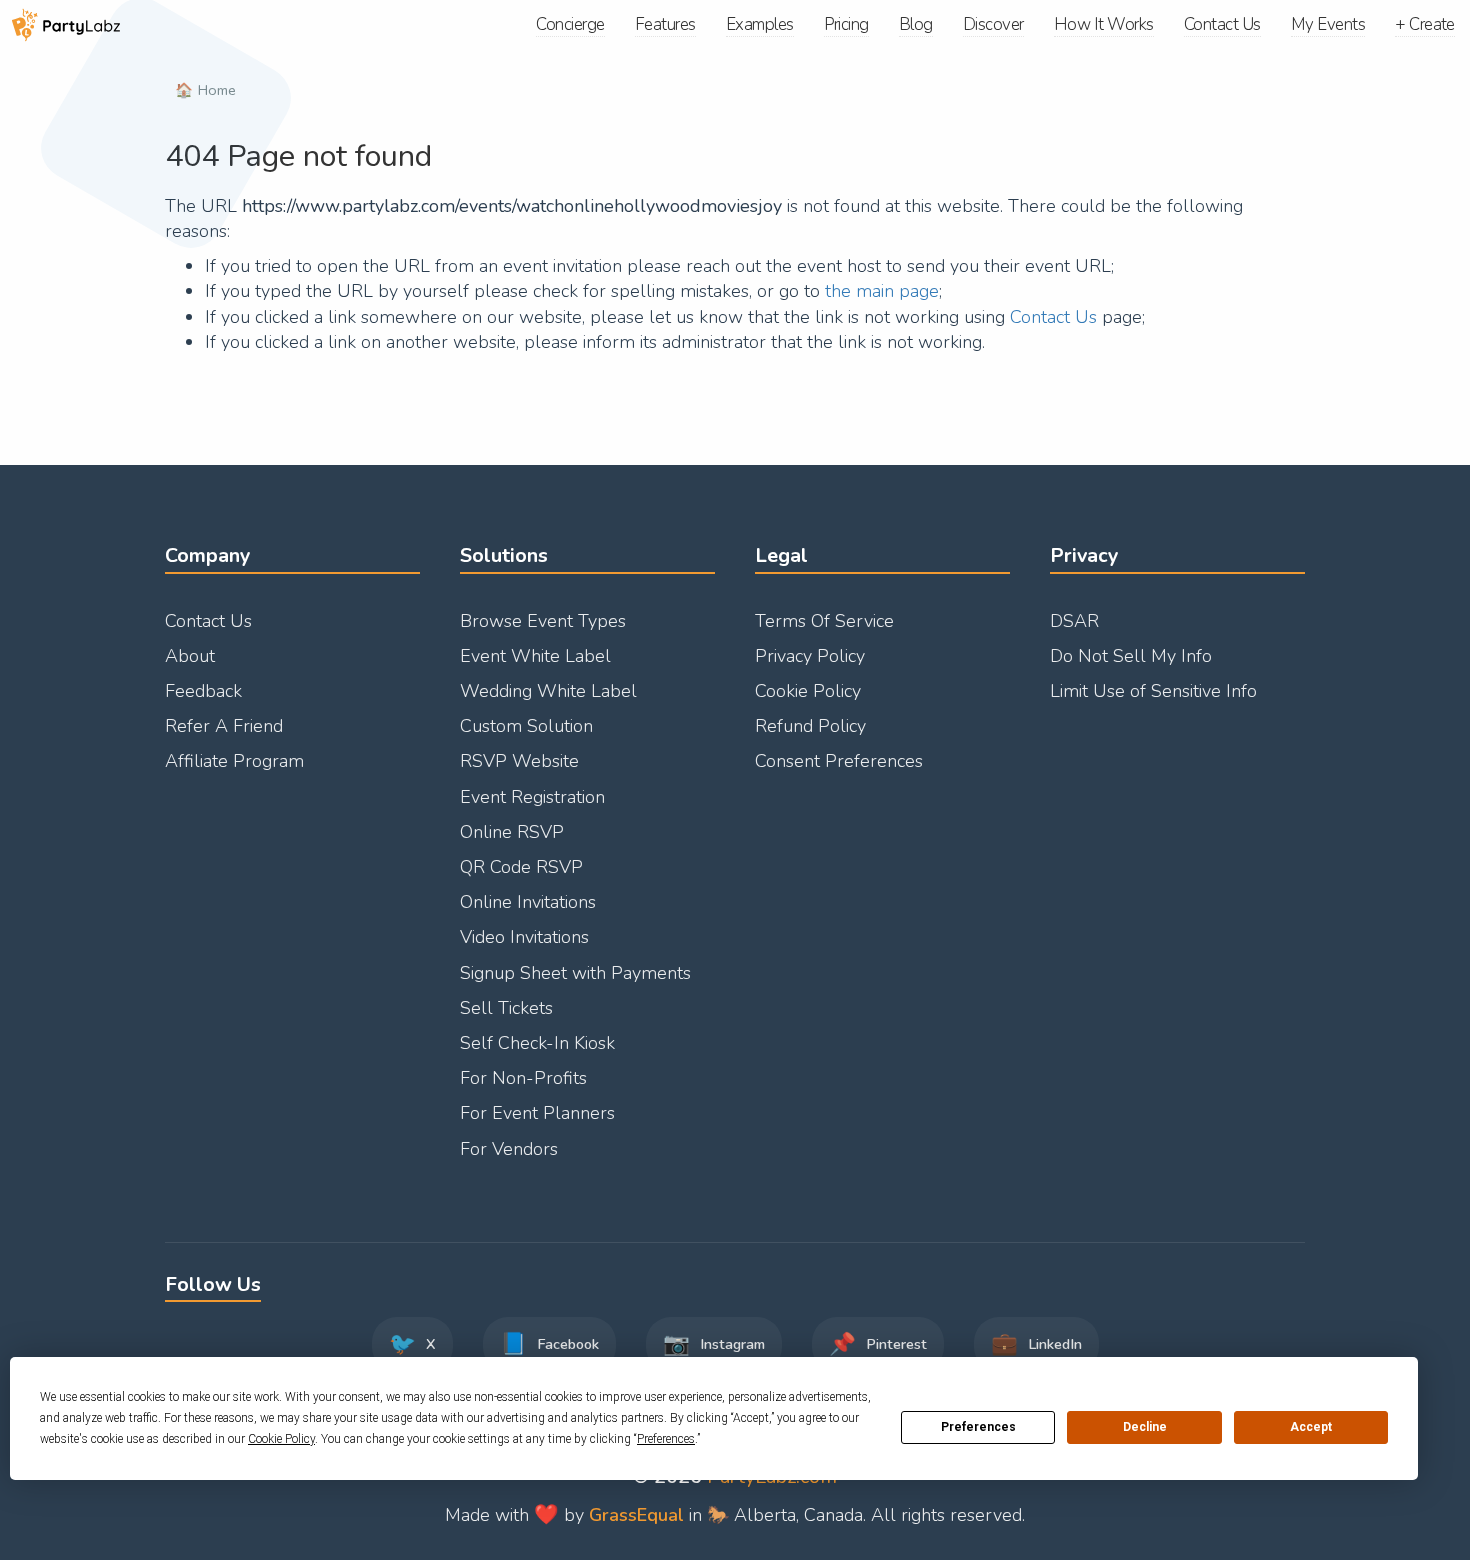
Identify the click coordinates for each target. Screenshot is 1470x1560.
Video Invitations (524, 937)
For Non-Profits (523, 1078)
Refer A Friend (224, 726)
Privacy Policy (810, 656)
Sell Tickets (506, 1008)
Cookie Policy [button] (281, 1439)
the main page (882, 291)
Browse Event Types (543, 621)
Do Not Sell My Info (1131, 656)
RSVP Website (519, 761)
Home (217, 90)
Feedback (203, 691)
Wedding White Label (548, 691)
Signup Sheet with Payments (575, 973)
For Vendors (509, 1149)
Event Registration (532, 797)
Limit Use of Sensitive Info (1153, 691)
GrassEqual (636, 1515)
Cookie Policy (808, 691)
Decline (1145, 1427)
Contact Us (1053, 317)
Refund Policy (810, 726)
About (190, 656)
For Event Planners (537, 1113)
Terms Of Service (824, 621)
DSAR (1074, 621)
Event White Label (535, 656)
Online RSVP (512, 832)
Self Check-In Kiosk (537, 1043)
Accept (1311, 1427)
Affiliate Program (234, 761)
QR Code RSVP (521, 867)
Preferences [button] (666, 1439)
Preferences (978, 1427)
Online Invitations (528, 902)
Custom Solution (526, 726)
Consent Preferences (839, 761)
